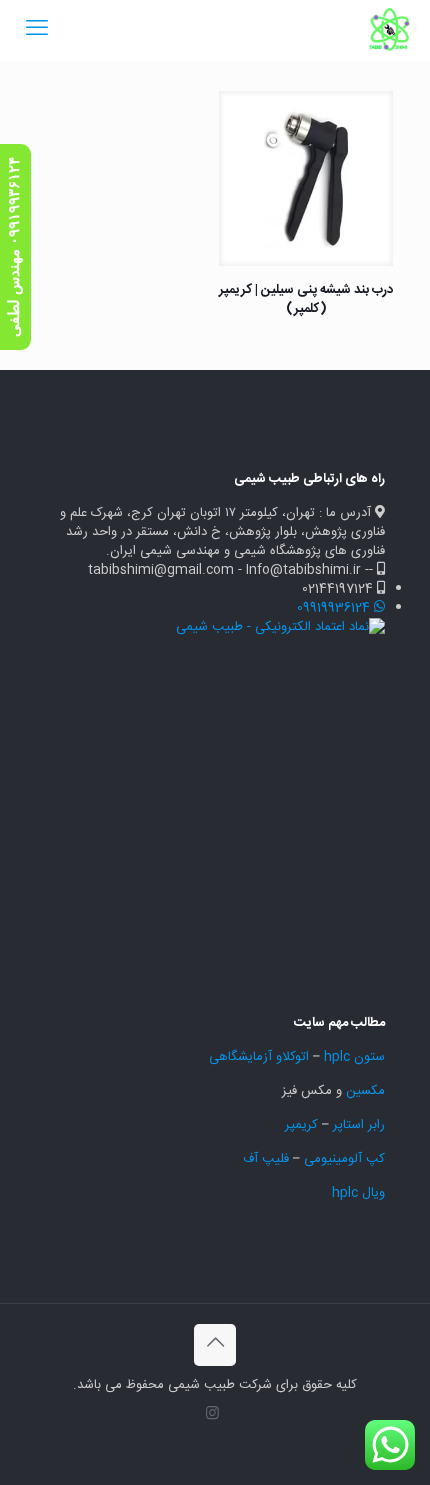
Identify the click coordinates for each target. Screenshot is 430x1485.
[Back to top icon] (215, 1345)
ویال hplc (358, 1193)
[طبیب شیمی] (390, 30)
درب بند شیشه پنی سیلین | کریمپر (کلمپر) (306, 299)
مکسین (365, 1091)
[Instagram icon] (212, 1414)
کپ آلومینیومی (344, 1159)
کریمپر (301, 1125)
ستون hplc (354, 1057)
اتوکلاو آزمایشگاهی (257, 1057)
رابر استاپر (359, 1125)
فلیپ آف (266, 1159)
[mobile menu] (37, 30)
